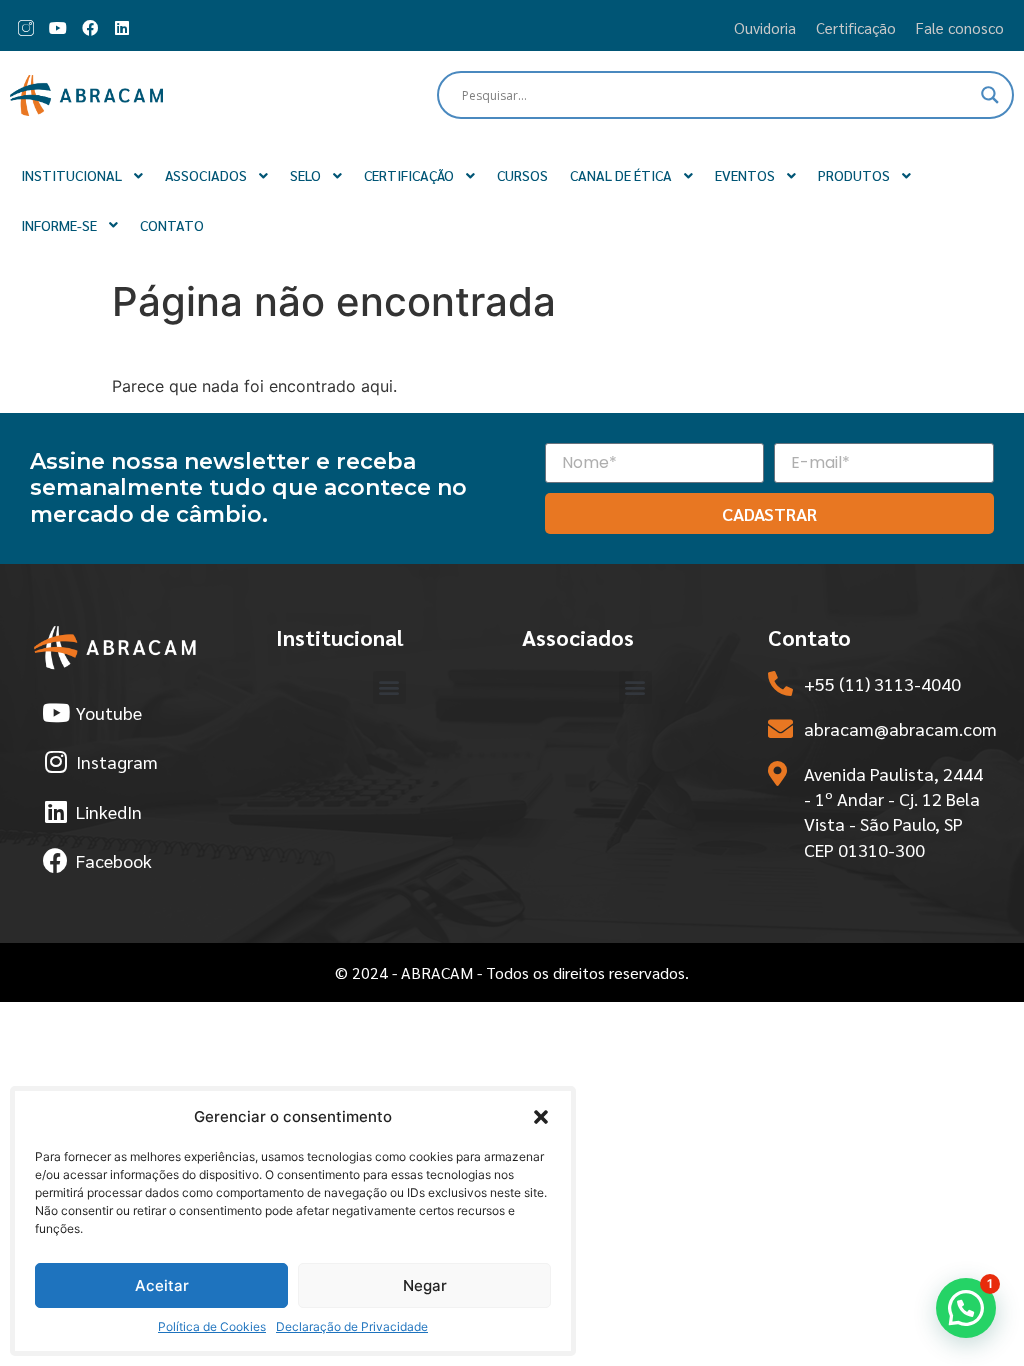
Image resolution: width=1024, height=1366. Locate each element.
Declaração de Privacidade (352, 1326)
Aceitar (162, 1285)
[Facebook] (90, 28)
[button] (541, 1117)
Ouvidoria (765, 27)
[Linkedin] (122, 28)
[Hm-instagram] (26, 28)
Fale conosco (960, 27)
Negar (425, 1285)
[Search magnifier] (990, 95)
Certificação (856, 27)
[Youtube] (58, 28)
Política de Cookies (212, 1326)
